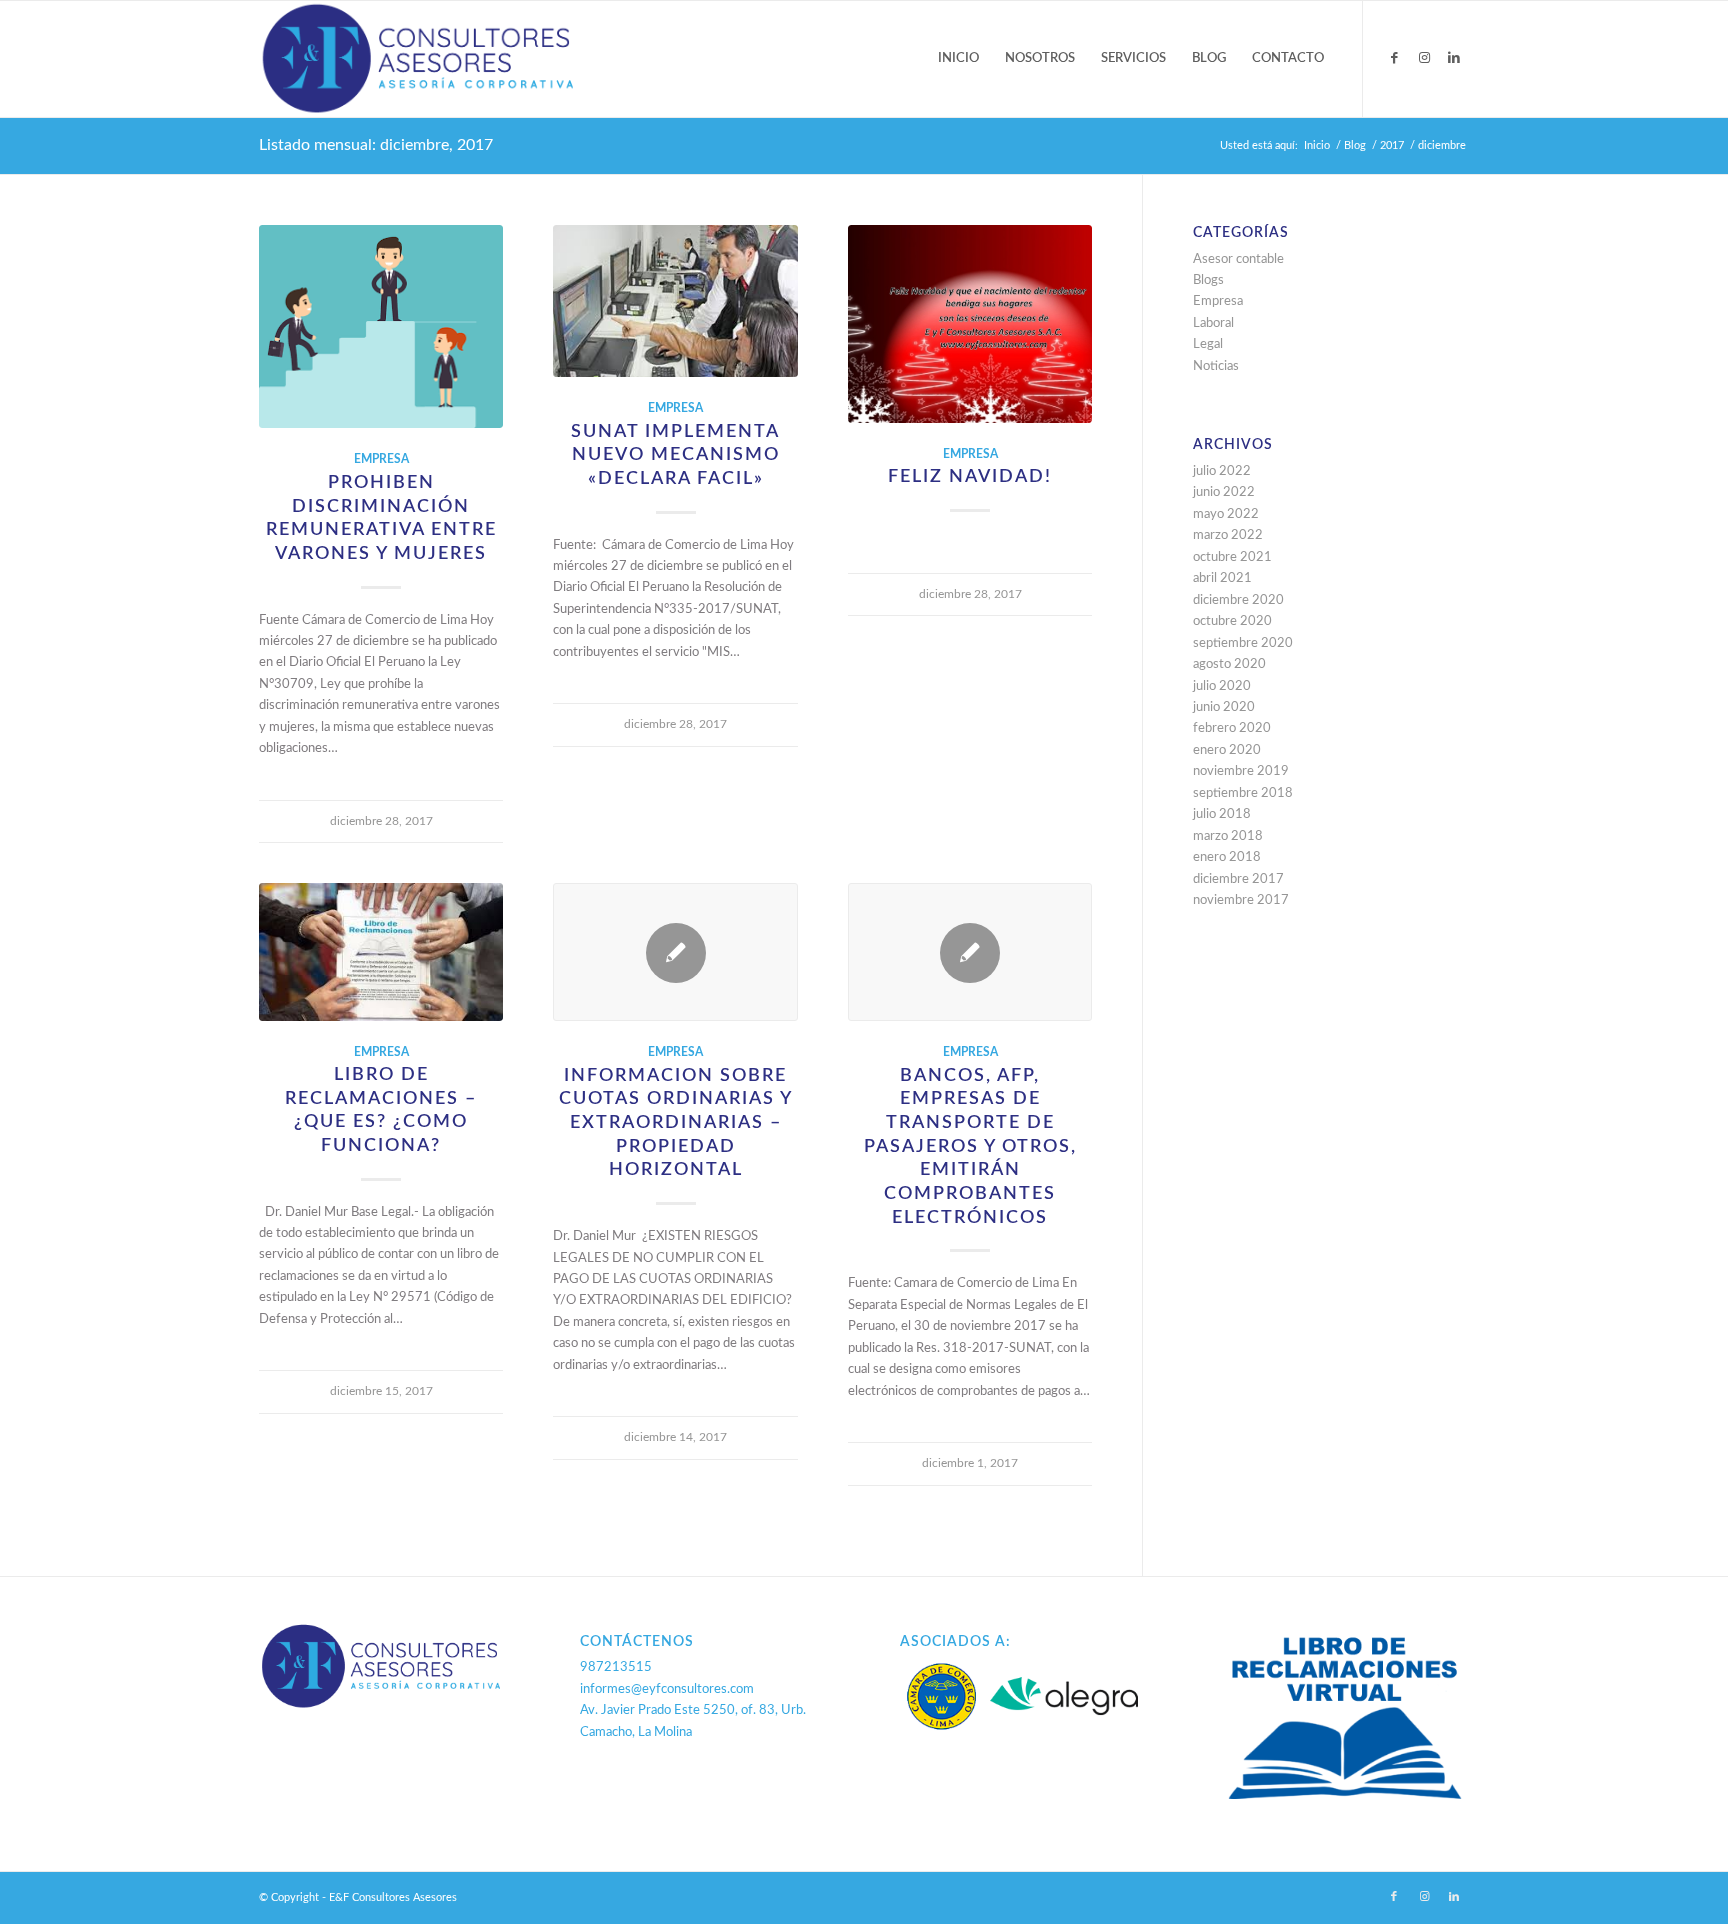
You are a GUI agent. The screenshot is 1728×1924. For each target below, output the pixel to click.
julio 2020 (1222, 686)
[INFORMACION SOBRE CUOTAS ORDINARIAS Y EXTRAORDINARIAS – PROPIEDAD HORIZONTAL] (675, 952)
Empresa (381, 459)
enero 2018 (1227, 857)
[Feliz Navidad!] (970, 324)
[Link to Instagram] (1424, 58)
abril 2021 (1222, 578)
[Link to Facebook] (1394, 58)
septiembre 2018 (1243, 793)
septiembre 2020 (1243, 643)
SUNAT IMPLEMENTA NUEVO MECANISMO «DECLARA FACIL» (675, 455)
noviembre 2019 (1241, 771)
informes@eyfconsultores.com (667, 1689)
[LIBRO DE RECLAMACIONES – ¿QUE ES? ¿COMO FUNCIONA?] (381, 951)
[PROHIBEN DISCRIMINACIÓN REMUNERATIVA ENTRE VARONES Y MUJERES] (381, 327)
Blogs (1208, 280)
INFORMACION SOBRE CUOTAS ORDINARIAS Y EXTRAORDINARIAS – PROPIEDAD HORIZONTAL (676, 1123)
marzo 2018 (1228, 836)
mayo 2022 (1226, 514)
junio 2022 (1224, 492)
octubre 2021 (1232, 557)
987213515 (616, 1667)
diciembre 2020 (1238, 600)
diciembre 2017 (1238, 879)
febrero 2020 (1232, 728)
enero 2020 (1227, 750)
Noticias (1216, 366)
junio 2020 (1224, 707)
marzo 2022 (1228, 535)
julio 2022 (1222, 471)
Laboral (1213, 323)
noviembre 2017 (1241, 900)
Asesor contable (1238, 259)
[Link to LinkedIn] (1454, 58)
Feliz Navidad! (970, 476)
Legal (1208, 344)
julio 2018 (1222, 814)
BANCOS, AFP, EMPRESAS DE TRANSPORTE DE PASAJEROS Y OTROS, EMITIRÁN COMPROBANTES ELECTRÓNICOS (970, 1146)
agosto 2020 (1229, 664)
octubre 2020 (1232, 621)
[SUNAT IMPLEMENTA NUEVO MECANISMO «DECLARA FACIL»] (675, 301)
